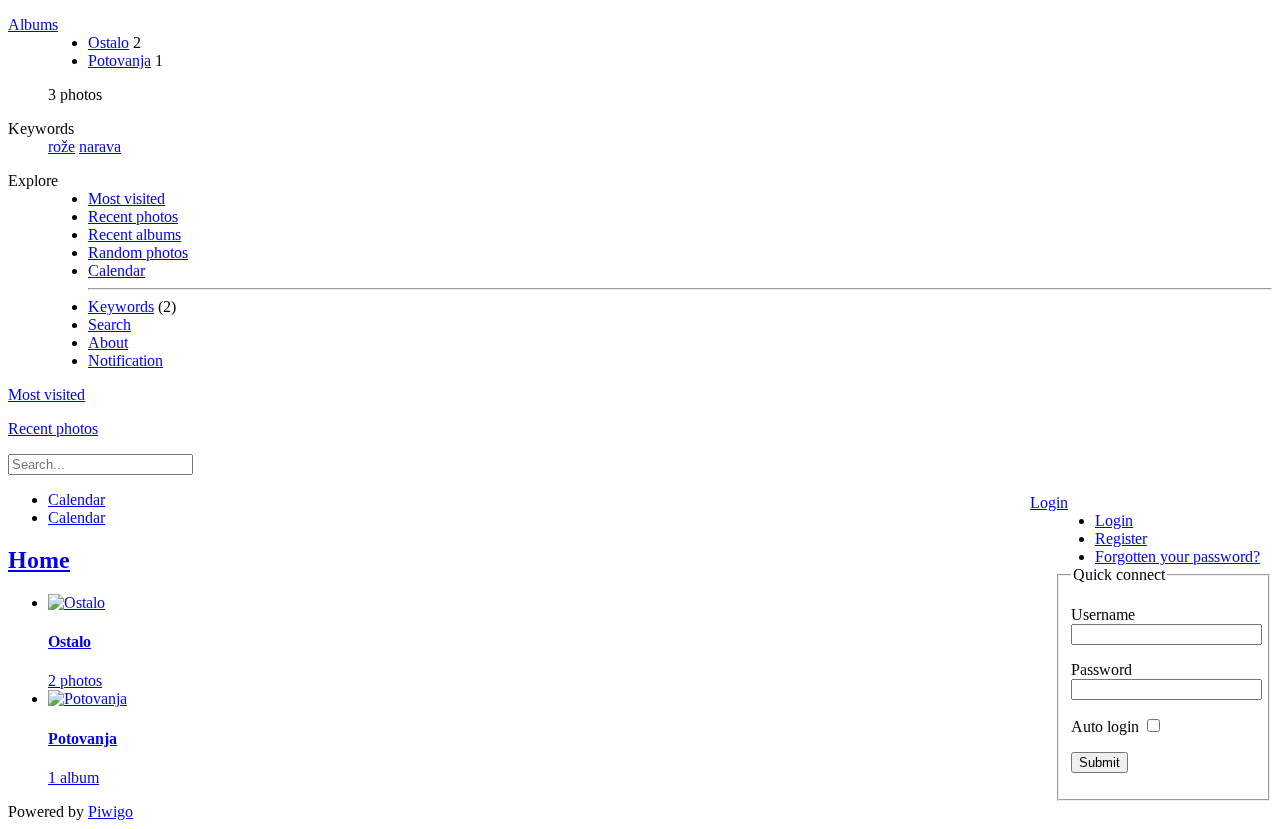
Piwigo (110, 811)
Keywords (121, 306)
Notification (125, 360)
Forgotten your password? (1177, 556)
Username (1103, 614)
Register (1121, 538)
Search (109, 324)
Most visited (126, 198)
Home (39, 560)
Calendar (116, 270)
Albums (33, 24)
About (108, 342)
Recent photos (133, 216)
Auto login (1107, 726)
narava (100, 146)
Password (1101, 669)
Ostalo (108, 42)
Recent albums (134, 234)
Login (1049, 502)
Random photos (138, 252)
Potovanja (119, 60)
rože (61, 146)
